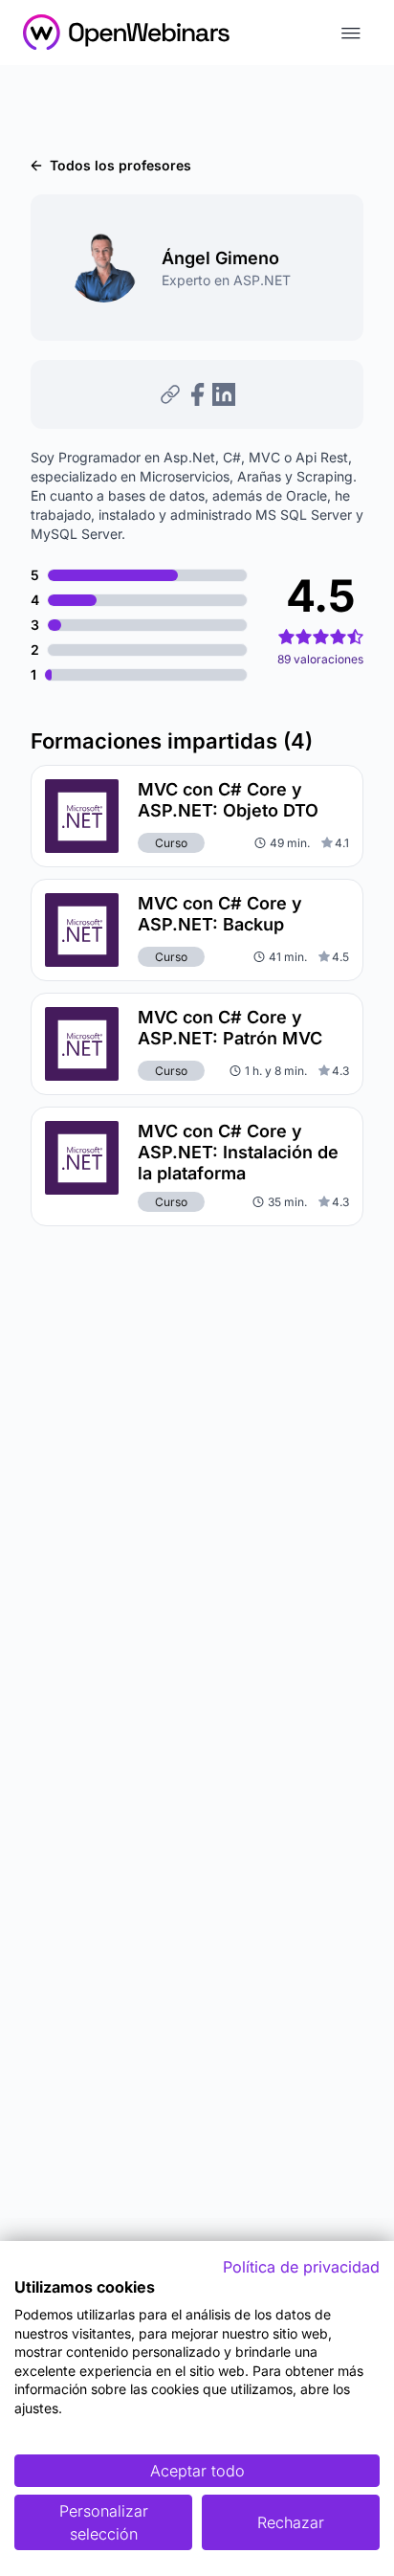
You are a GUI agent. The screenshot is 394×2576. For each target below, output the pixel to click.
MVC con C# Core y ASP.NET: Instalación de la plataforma (238, 1152)
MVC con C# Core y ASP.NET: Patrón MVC (230, 1028)
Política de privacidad (301, 2267)
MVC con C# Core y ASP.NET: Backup (220, 914)
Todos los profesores (120, 165)
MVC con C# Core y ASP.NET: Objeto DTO (228, 800)
